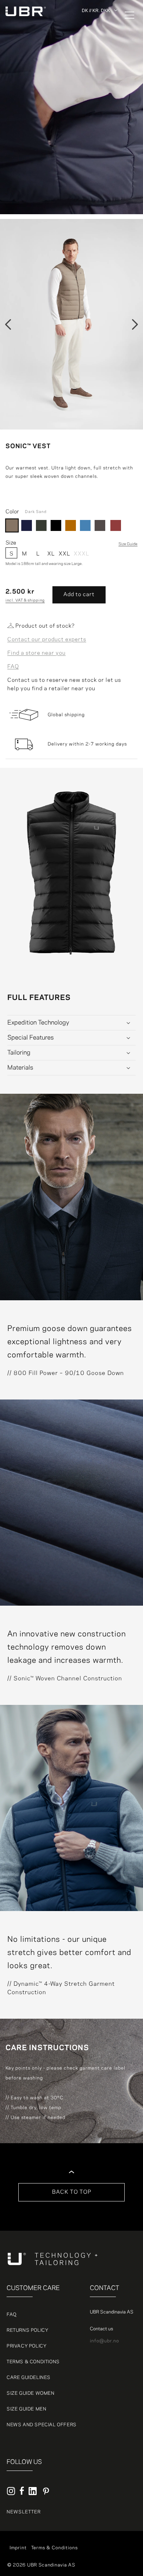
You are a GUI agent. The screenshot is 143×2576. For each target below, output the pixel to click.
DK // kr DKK (97, 30)
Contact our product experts (47, 640)
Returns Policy (27, 2330)
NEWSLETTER (24, 2512)
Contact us (101, 2329)
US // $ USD (97, 80)
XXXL (80, 554)
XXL (64, 554)
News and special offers (42, 2425)
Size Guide (128, 544)
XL (51, 554)
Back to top (72, 2192)
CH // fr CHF (97, 63)
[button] (125, 15)
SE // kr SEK (97, 55)
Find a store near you (36, 653)
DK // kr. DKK (96, 10)
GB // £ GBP (96, 72)
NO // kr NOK (98, 47)
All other (93, 21)
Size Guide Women (31, 2393)
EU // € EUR (97, 38)
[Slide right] (135, 324)
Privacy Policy (27, 2346)
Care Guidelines (29, 2378)
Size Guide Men (26, 2409)
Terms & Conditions (33, 2362)
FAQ (13, 667)
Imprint (18, 2548)
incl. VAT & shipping (25, 601)
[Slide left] (8, 324)
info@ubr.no (104, 2341)
